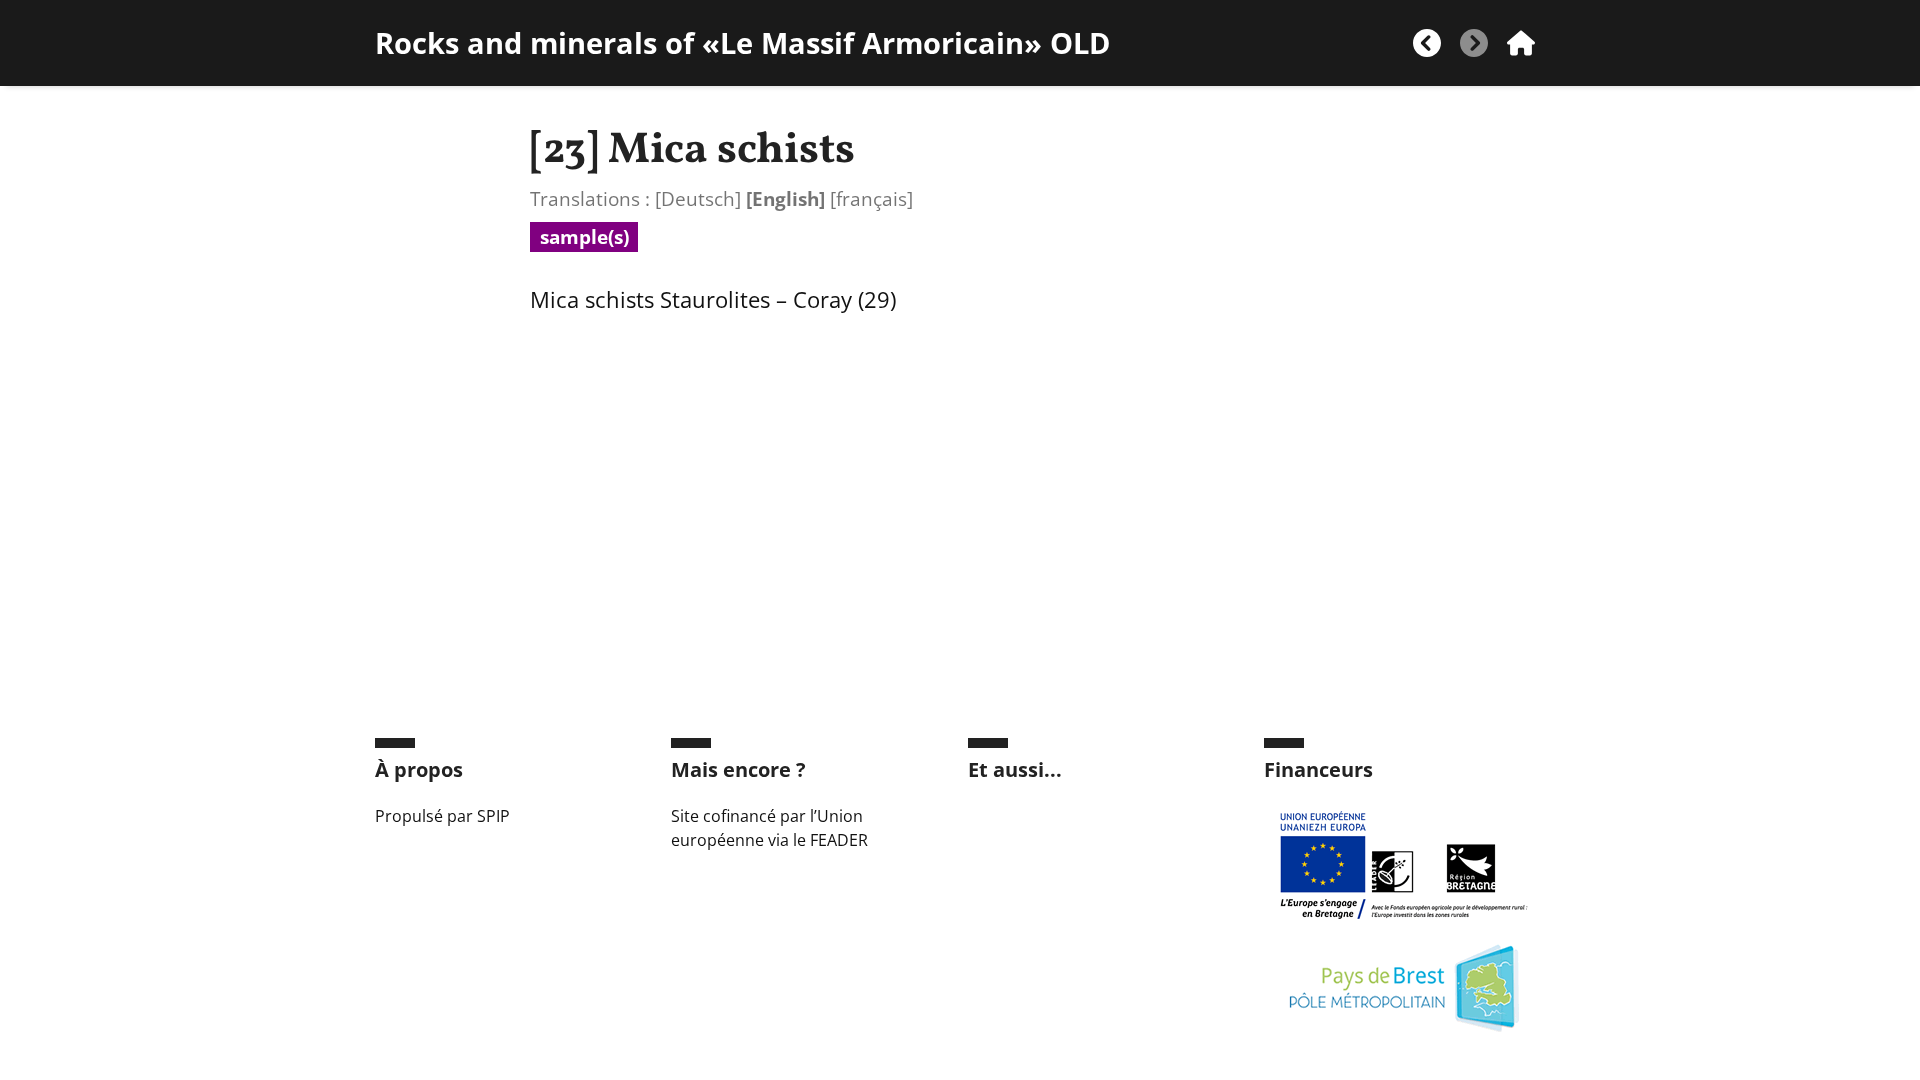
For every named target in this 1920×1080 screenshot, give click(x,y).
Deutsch (698, 198)
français (871, 198)
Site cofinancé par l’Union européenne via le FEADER (769, 828)
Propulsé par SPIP (442, 816)
